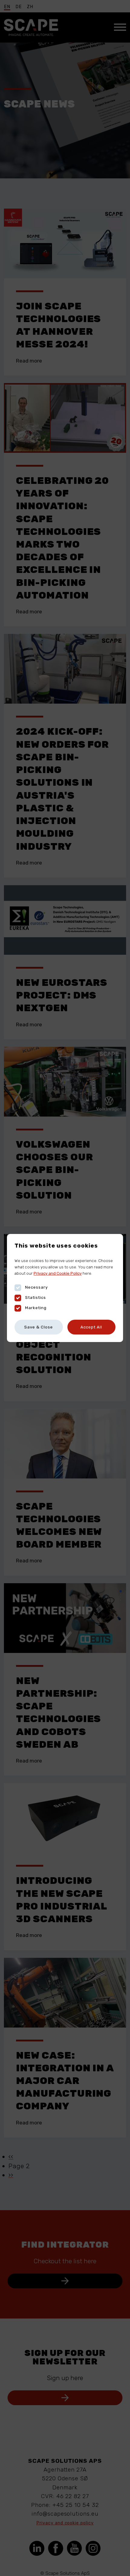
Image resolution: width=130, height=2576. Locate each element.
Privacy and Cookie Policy (58, 1273)
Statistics (36, 1297)
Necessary (36, 1287)
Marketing (36, 1308)
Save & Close (39, 1327)
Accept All (91, 1327)
